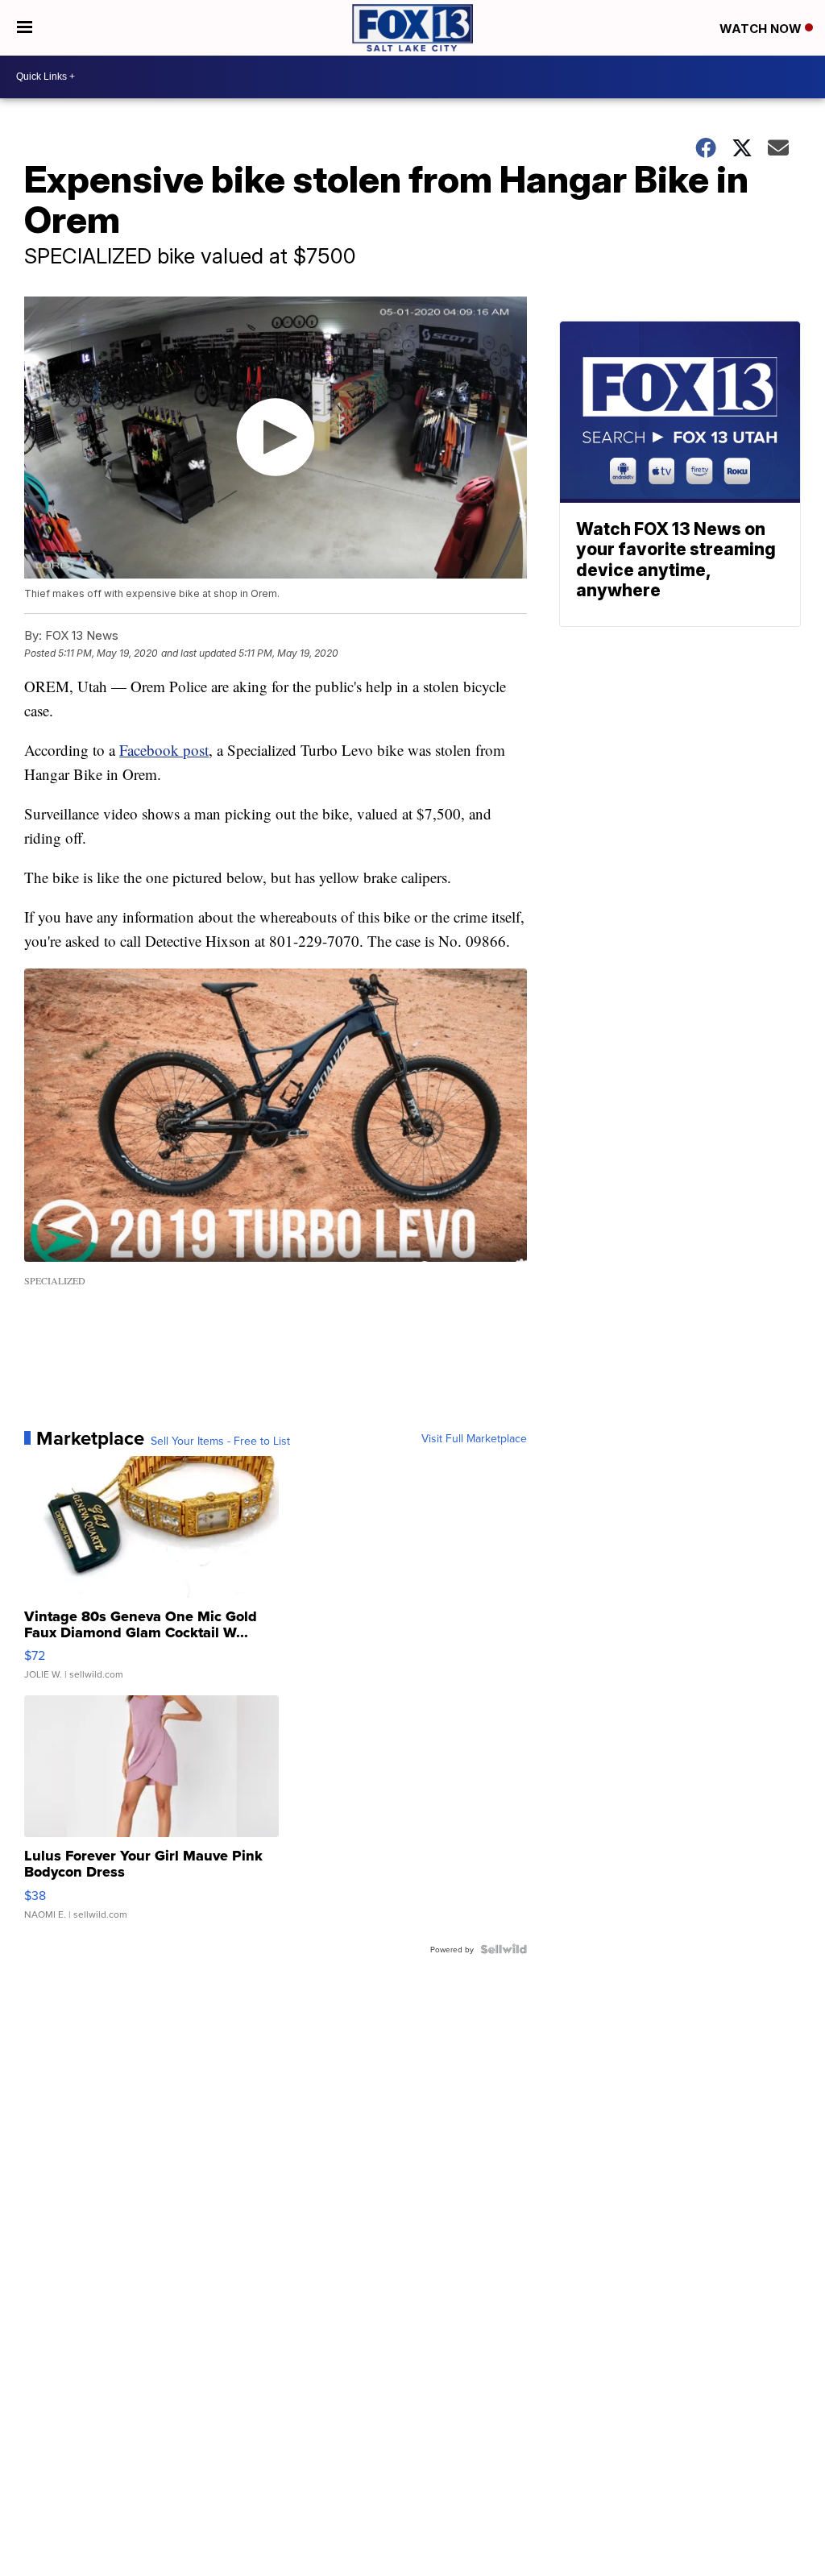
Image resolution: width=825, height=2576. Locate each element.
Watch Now (762, 29)
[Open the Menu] (25, 28)
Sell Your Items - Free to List (220, 1441)
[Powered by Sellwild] (504, 1949)
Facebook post (164, 750)
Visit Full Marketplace (474, 1438)
